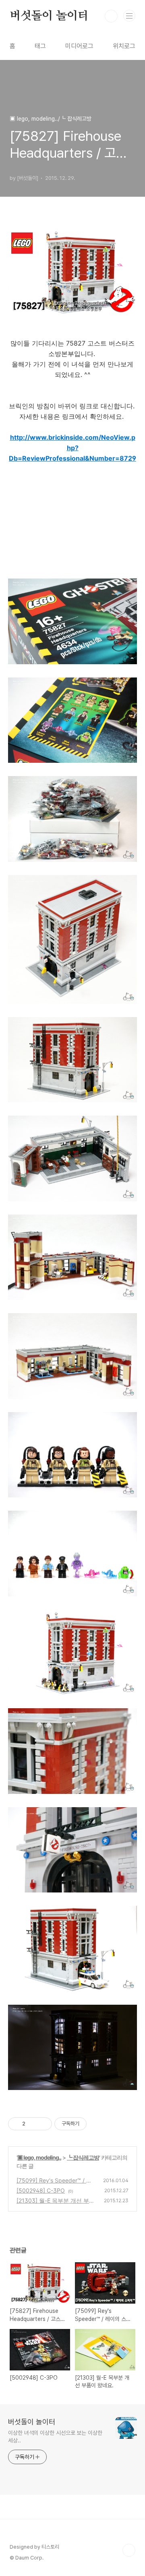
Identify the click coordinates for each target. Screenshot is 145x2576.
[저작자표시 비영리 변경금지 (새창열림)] (97, 2124)
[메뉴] (129, 16)
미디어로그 (79, 46)
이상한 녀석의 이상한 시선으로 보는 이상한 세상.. (55, 2437)
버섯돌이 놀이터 (49, 16)
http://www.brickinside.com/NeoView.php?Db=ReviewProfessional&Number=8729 (72, 448)
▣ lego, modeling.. (39, 2157)
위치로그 (124, 46)
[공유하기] (33, 2124)
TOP (129, 2550)
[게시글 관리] (43, 2124)
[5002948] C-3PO (41, 2190)
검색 (111, 16)
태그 (40, 46)
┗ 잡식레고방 (83, 2157)
